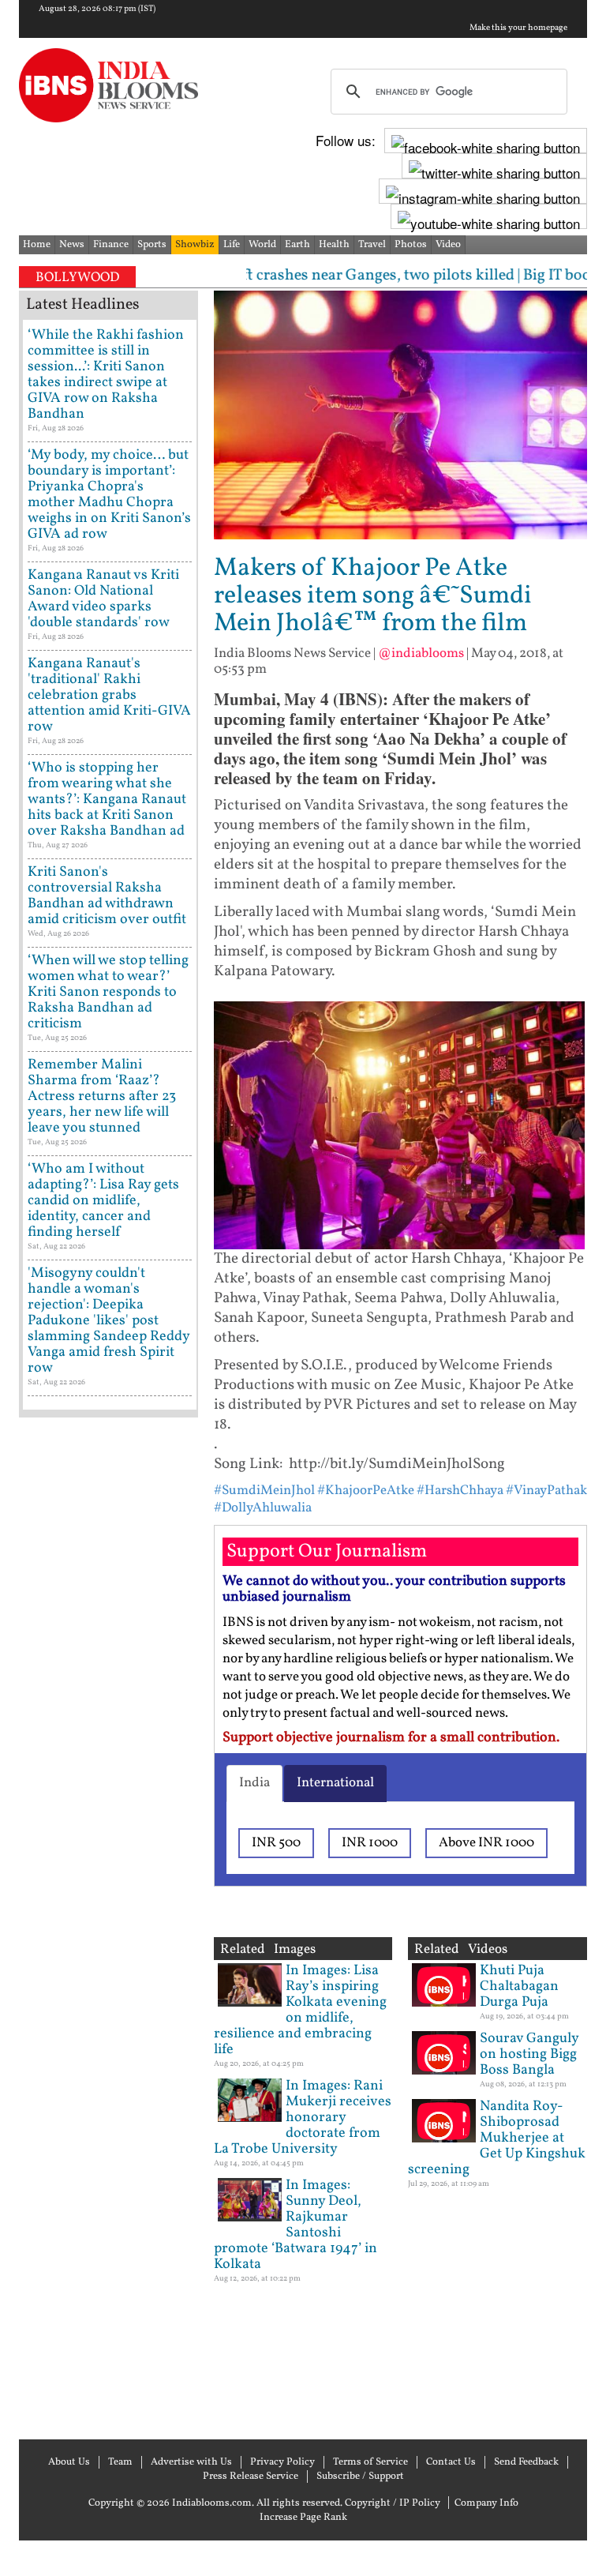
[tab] (254, 1783)
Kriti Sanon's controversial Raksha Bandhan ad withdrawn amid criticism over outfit (107, 896)
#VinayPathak (546, 1491)
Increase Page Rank (303, 2518)
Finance (111, 245)
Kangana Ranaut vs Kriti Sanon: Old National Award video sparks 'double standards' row (103, 599)
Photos (411, 245)
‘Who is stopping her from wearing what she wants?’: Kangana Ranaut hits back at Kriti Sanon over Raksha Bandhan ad (107, 800)
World (262, 245)
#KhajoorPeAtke (366, 1491)
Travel (372, 245)
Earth (297, 245)
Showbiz (195, 245)
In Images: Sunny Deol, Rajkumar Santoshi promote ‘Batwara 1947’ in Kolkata (296, 2225)
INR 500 (276, 1843)
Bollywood (77, 278)
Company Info (486, 2503)
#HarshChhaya (460, 1491)
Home (37, 245)
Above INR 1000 (486, 1843)
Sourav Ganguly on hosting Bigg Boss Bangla (529, 2054)
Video (448, 245)
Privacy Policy (282, 2462)
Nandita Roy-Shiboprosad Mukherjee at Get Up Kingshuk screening (497, 2138)
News (72, 245)
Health (334, 245)
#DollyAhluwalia (263, 1508)
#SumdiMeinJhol (264, 1491)
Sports (152, 245)
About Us (69, 2462)
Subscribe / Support (360, 2476)
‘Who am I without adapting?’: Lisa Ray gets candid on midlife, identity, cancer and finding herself (103, 1201)
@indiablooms (421, 653)
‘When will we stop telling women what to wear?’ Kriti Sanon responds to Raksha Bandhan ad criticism (108, 992)
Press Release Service (251, 2476)
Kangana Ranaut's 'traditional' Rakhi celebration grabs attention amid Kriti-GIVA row (109, 695)
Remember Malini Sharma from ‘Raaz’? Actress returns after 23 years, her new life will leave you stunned (102, 1096)
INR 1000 (370, 1843)
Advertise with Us (191, 2462)
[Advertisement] (108, 1926)
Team (120, 2462)
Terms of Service (370, 2462)
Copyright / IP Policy (393, 2503)
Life (232, 245)
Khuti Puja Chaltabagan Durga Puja (519, 1986)
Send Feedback (526, 2462)
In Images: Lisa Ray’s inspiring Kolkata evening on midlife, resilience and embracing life (300, 2010)
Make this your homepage (518, 28)
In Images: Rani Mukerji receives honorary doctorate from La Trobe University (303, 2118)
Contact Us (451, 2462)
